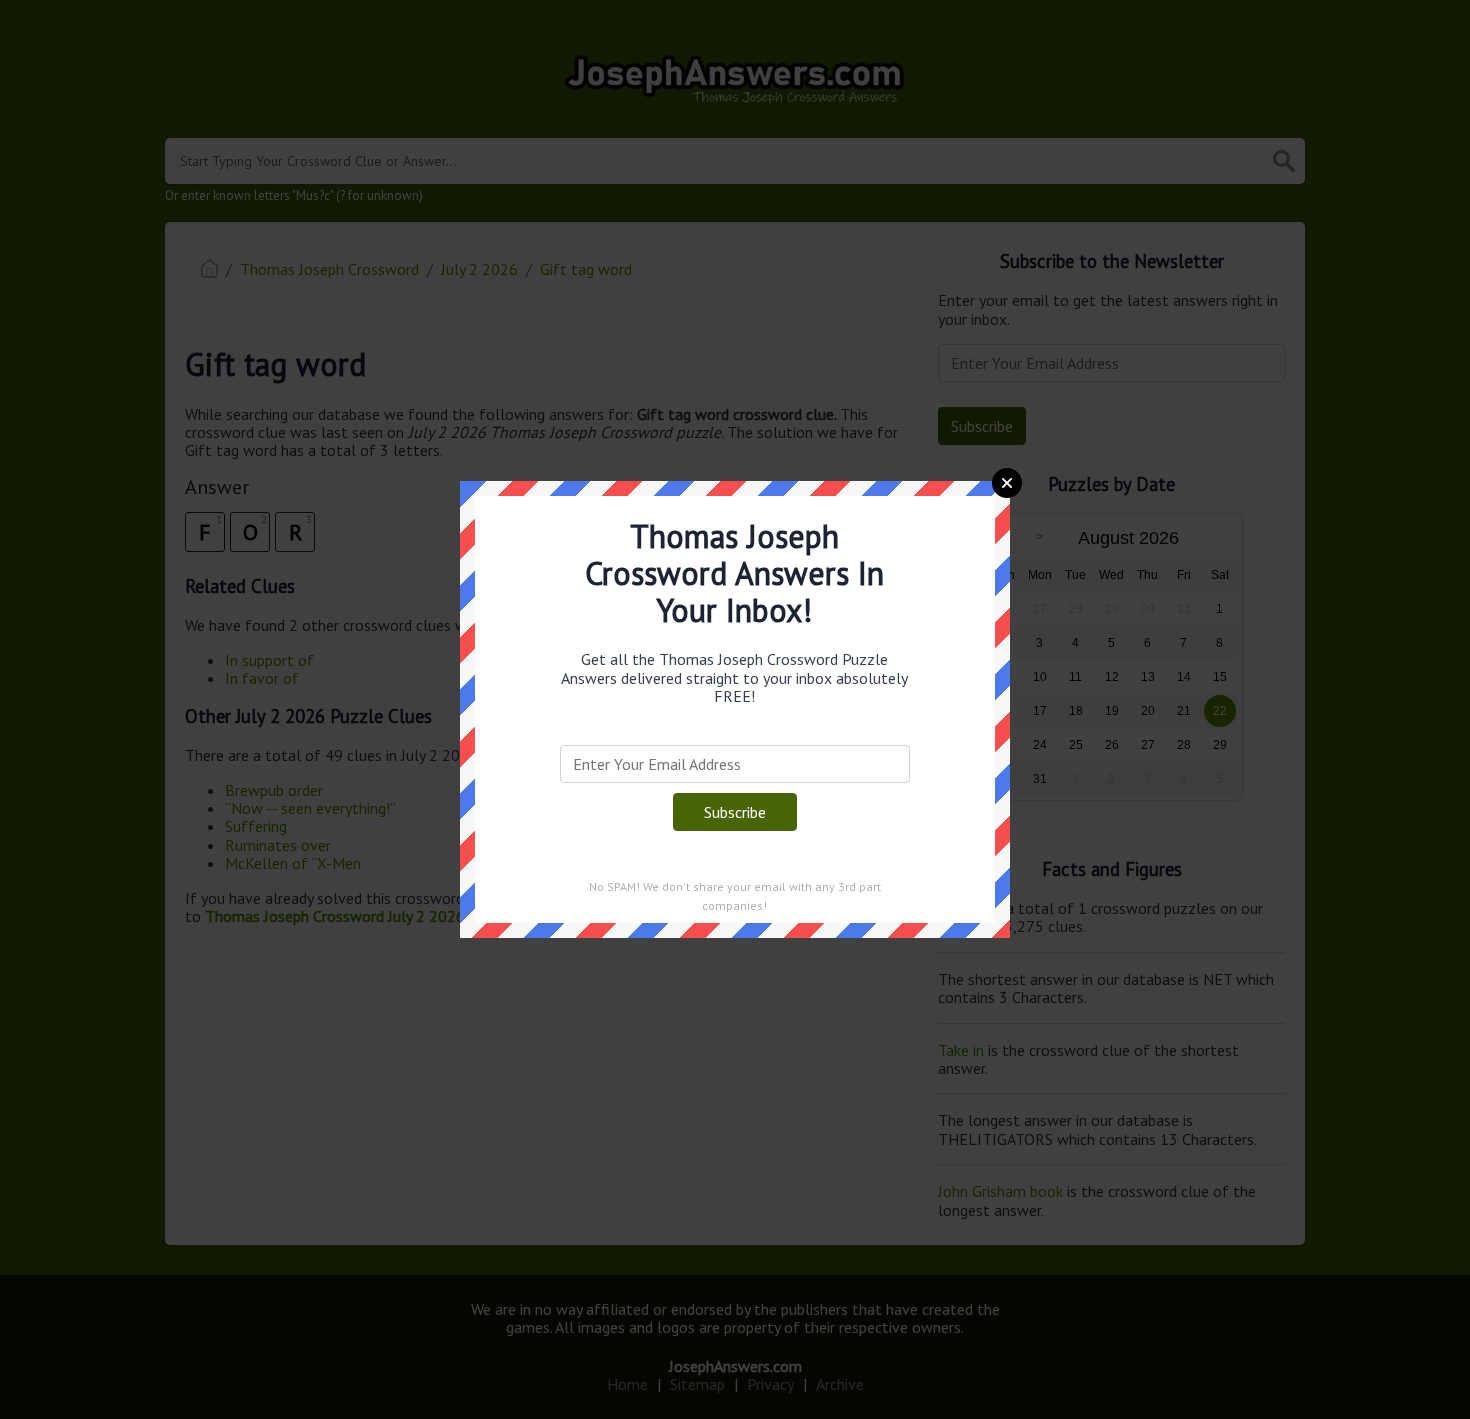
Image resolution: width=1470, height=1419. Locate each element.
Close (1007, 483)
